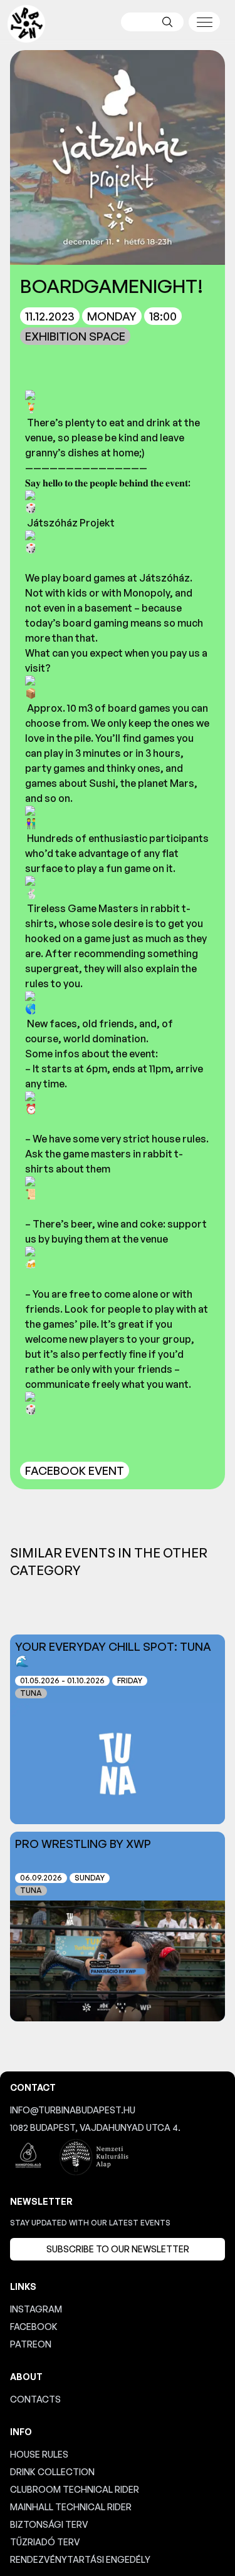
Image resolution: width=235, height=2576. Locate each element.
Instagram (36, 2309)
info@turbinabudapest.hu (73, 2110)
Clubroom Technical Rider (75, 2489)
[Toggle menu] (204, 22)
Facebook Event (75, 1470)
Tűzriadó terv (45, 2542)
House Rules (39, 2454)
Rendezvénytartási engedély (80, 2559)
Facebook (34, 2327)
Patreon (31, 2344)
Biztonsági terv (49, 2524)
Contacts (35, 2399)
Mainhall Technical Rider (71, 2507)
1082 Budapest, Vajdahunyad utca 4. (95, 2127)
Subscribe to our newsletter (118, 2249)
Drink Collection (52, 2472)
